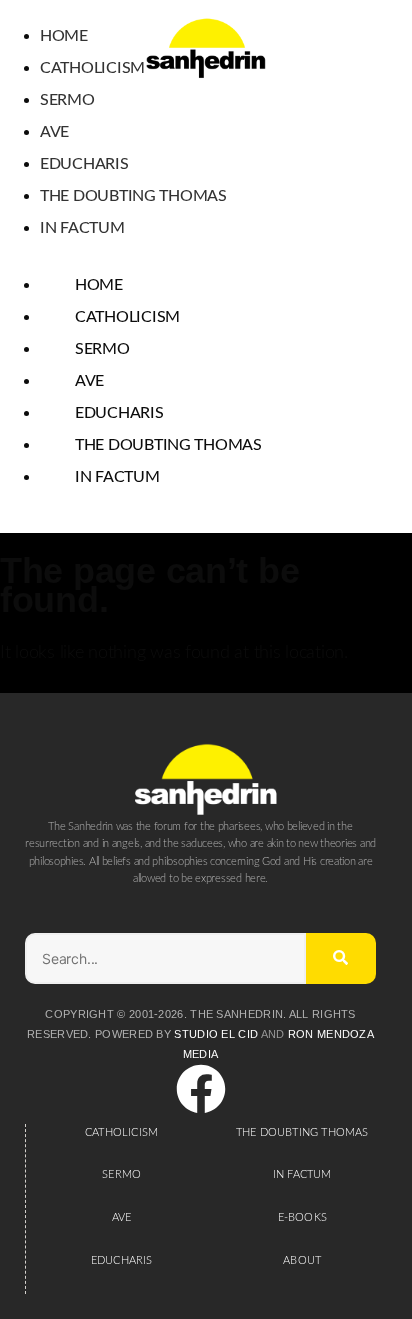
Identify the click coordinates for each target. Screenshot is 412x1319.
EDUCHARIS (122, 1260)
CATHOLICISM (121, 1132)
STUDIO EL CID (216, 1034)
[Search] (341, 958)
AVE (122, 1217)
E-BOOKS (302, 1217)
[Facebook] (201, 1094)
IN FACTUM (302, 1174)
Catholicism (92, 68)
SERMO (121, 1174)
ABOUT (302, 1260)
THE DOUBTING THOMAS (302, 1132)
